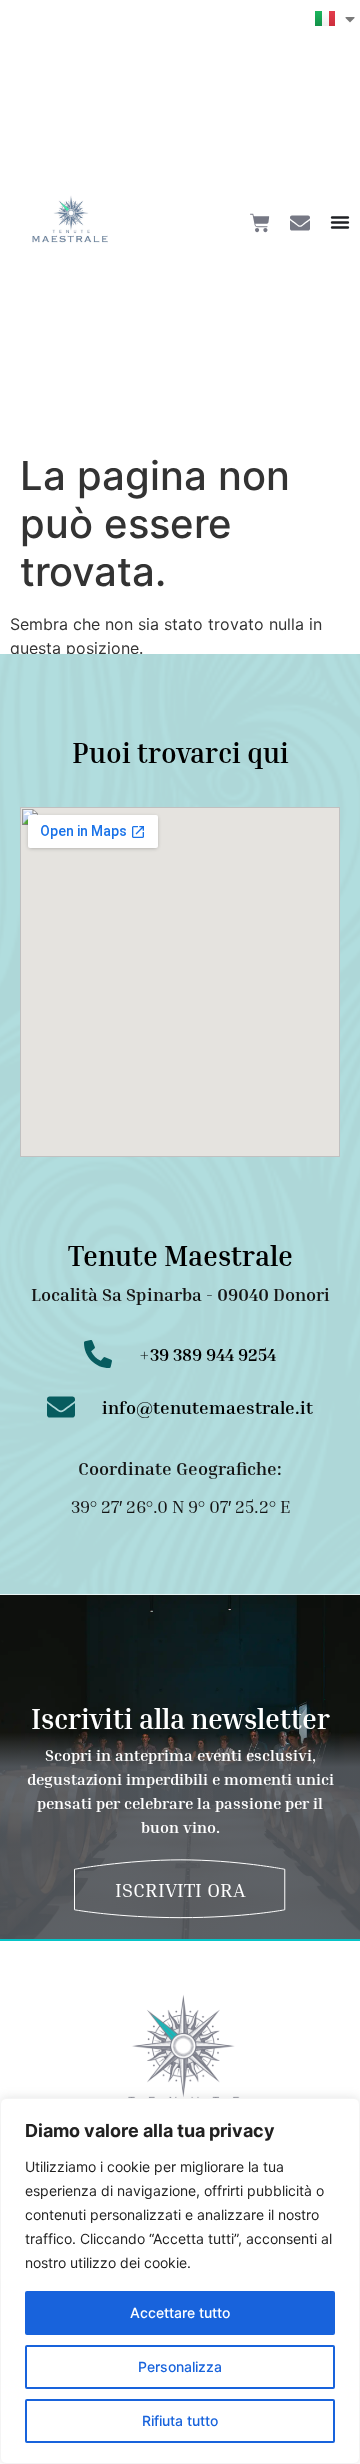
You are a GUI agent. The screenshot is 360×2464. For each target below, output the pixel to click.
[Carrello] (260, 223)
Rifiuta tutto (180, 2420)
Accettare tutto (180, 2312)
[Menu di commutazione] (340, 222)
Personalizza (180, 2366)
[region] (180, 2281)
